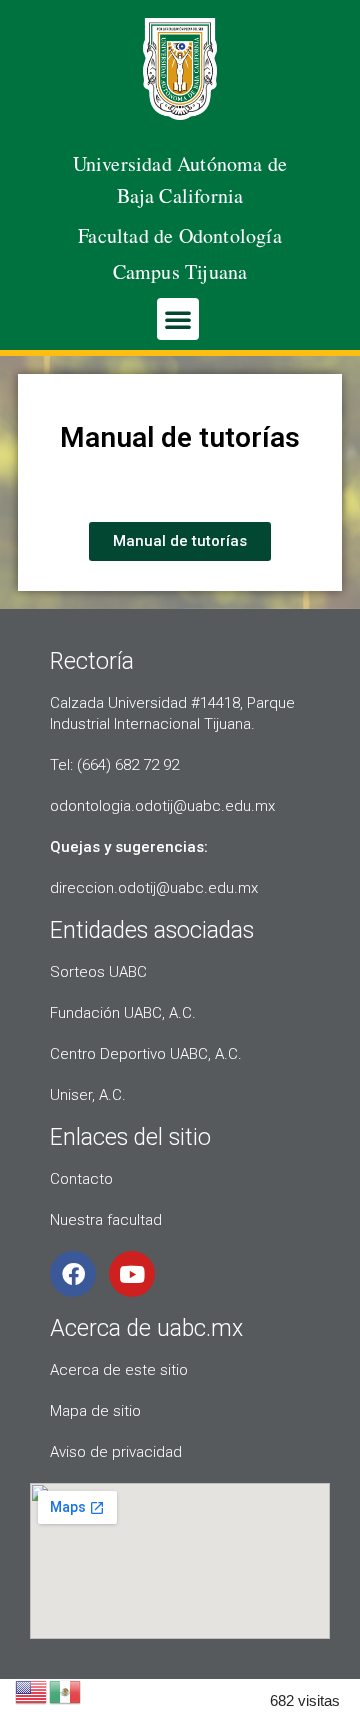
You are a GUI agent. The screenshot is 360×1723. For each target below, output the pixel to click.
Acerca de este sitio (119, 1370)
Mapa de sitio (95, 1411)
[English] (32, 1690)
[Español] (66, 1690)
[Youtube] (132, 1274)
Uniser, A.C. (88, 1095)
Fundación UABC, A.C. (123, 1013)
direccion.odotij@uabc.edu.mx (154, 888)
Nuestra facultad (106, 1220)
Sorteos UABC (98, 972)
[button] (178, 319)
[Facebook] (73, 1274)
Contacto (81, 1179)
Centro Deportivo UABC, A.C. (146, 1054)
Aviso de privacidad (116, 1452)
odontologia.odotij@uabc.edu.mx (162, 806)
